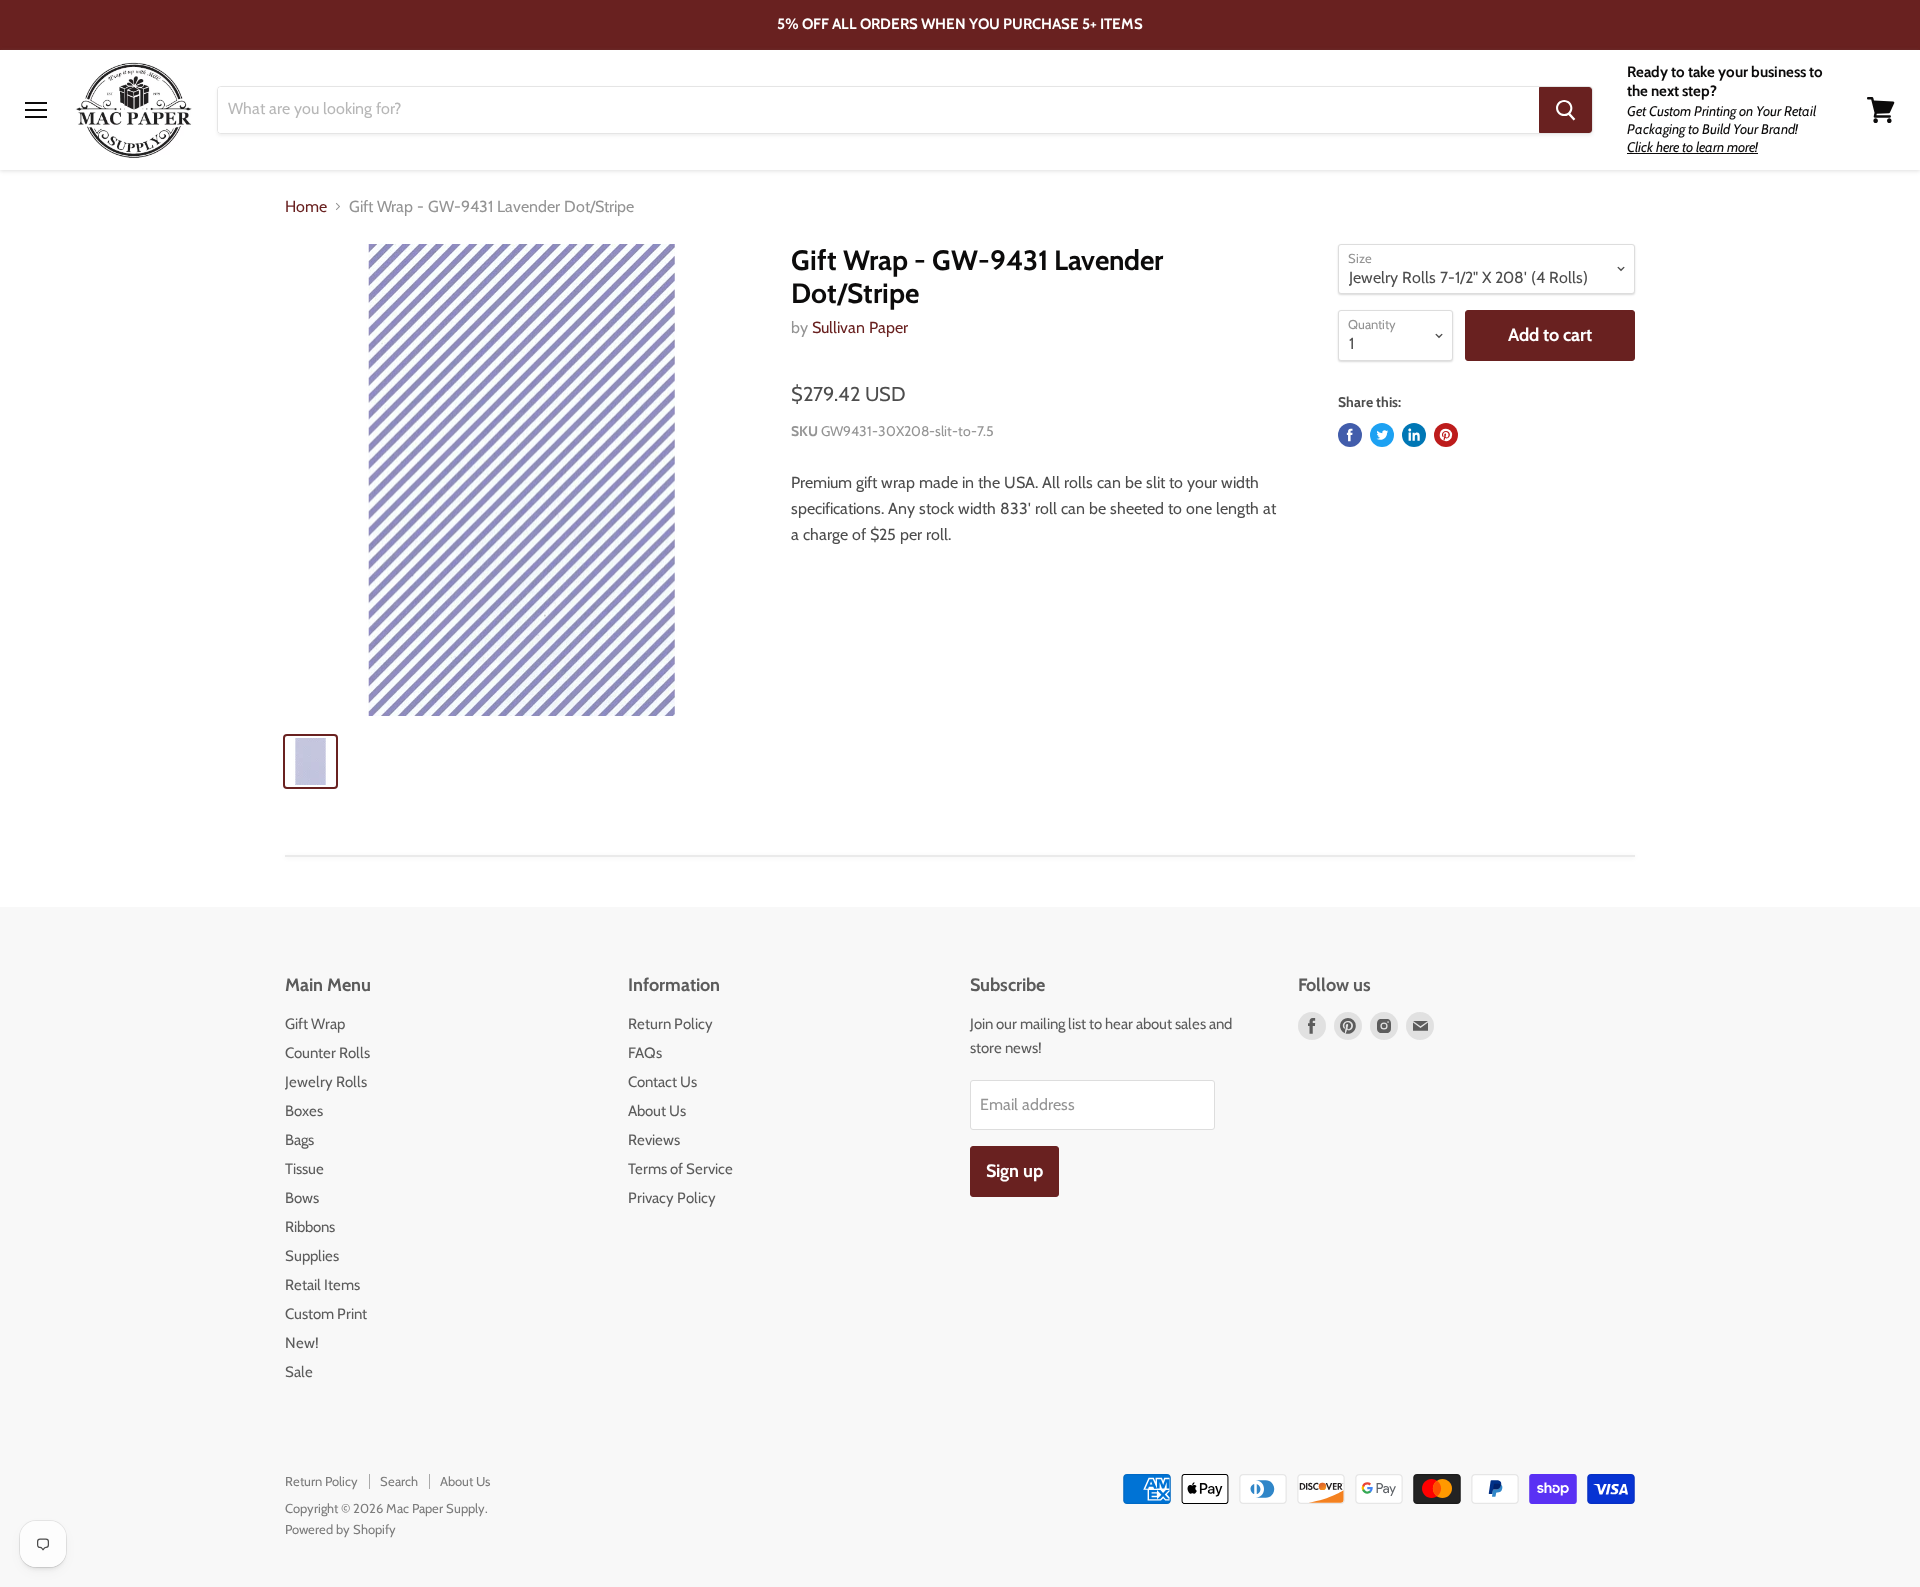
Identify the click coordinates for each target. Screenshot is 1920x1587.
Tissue (304, 1169)
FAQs (645, 1053)
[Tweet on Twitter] (1382, 435)
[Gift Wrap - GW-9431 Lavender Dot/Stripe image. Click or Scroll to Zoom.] (521, 480)
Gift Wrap (315, 1024)
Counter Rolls (327, 1053)
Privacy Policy (672, 1198)
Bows (302, 1198)
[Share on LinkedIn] (1414, 435)
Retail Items (322, 1285)
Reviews (654, 1140)
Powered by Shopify (340, 1529)
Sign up (1014, 1171)
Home (306, 207)
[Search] (1565, 110)
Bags (299, 1140)
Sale (299, 1372)
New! (302, 1343)
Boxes (304, 1111)
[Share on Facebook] (1350, 435)
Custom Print (326, 1314)
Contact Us (662, 1082)
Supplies (312, 1256)
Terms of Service (680, 1169)
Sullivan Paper (860, 327)
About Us (657, 1111)
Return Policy (670, 1024)
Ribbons (310, 1227)
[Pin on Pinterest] (1446, 435)
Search (399, 1481)
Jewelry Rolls (326, 1082)
